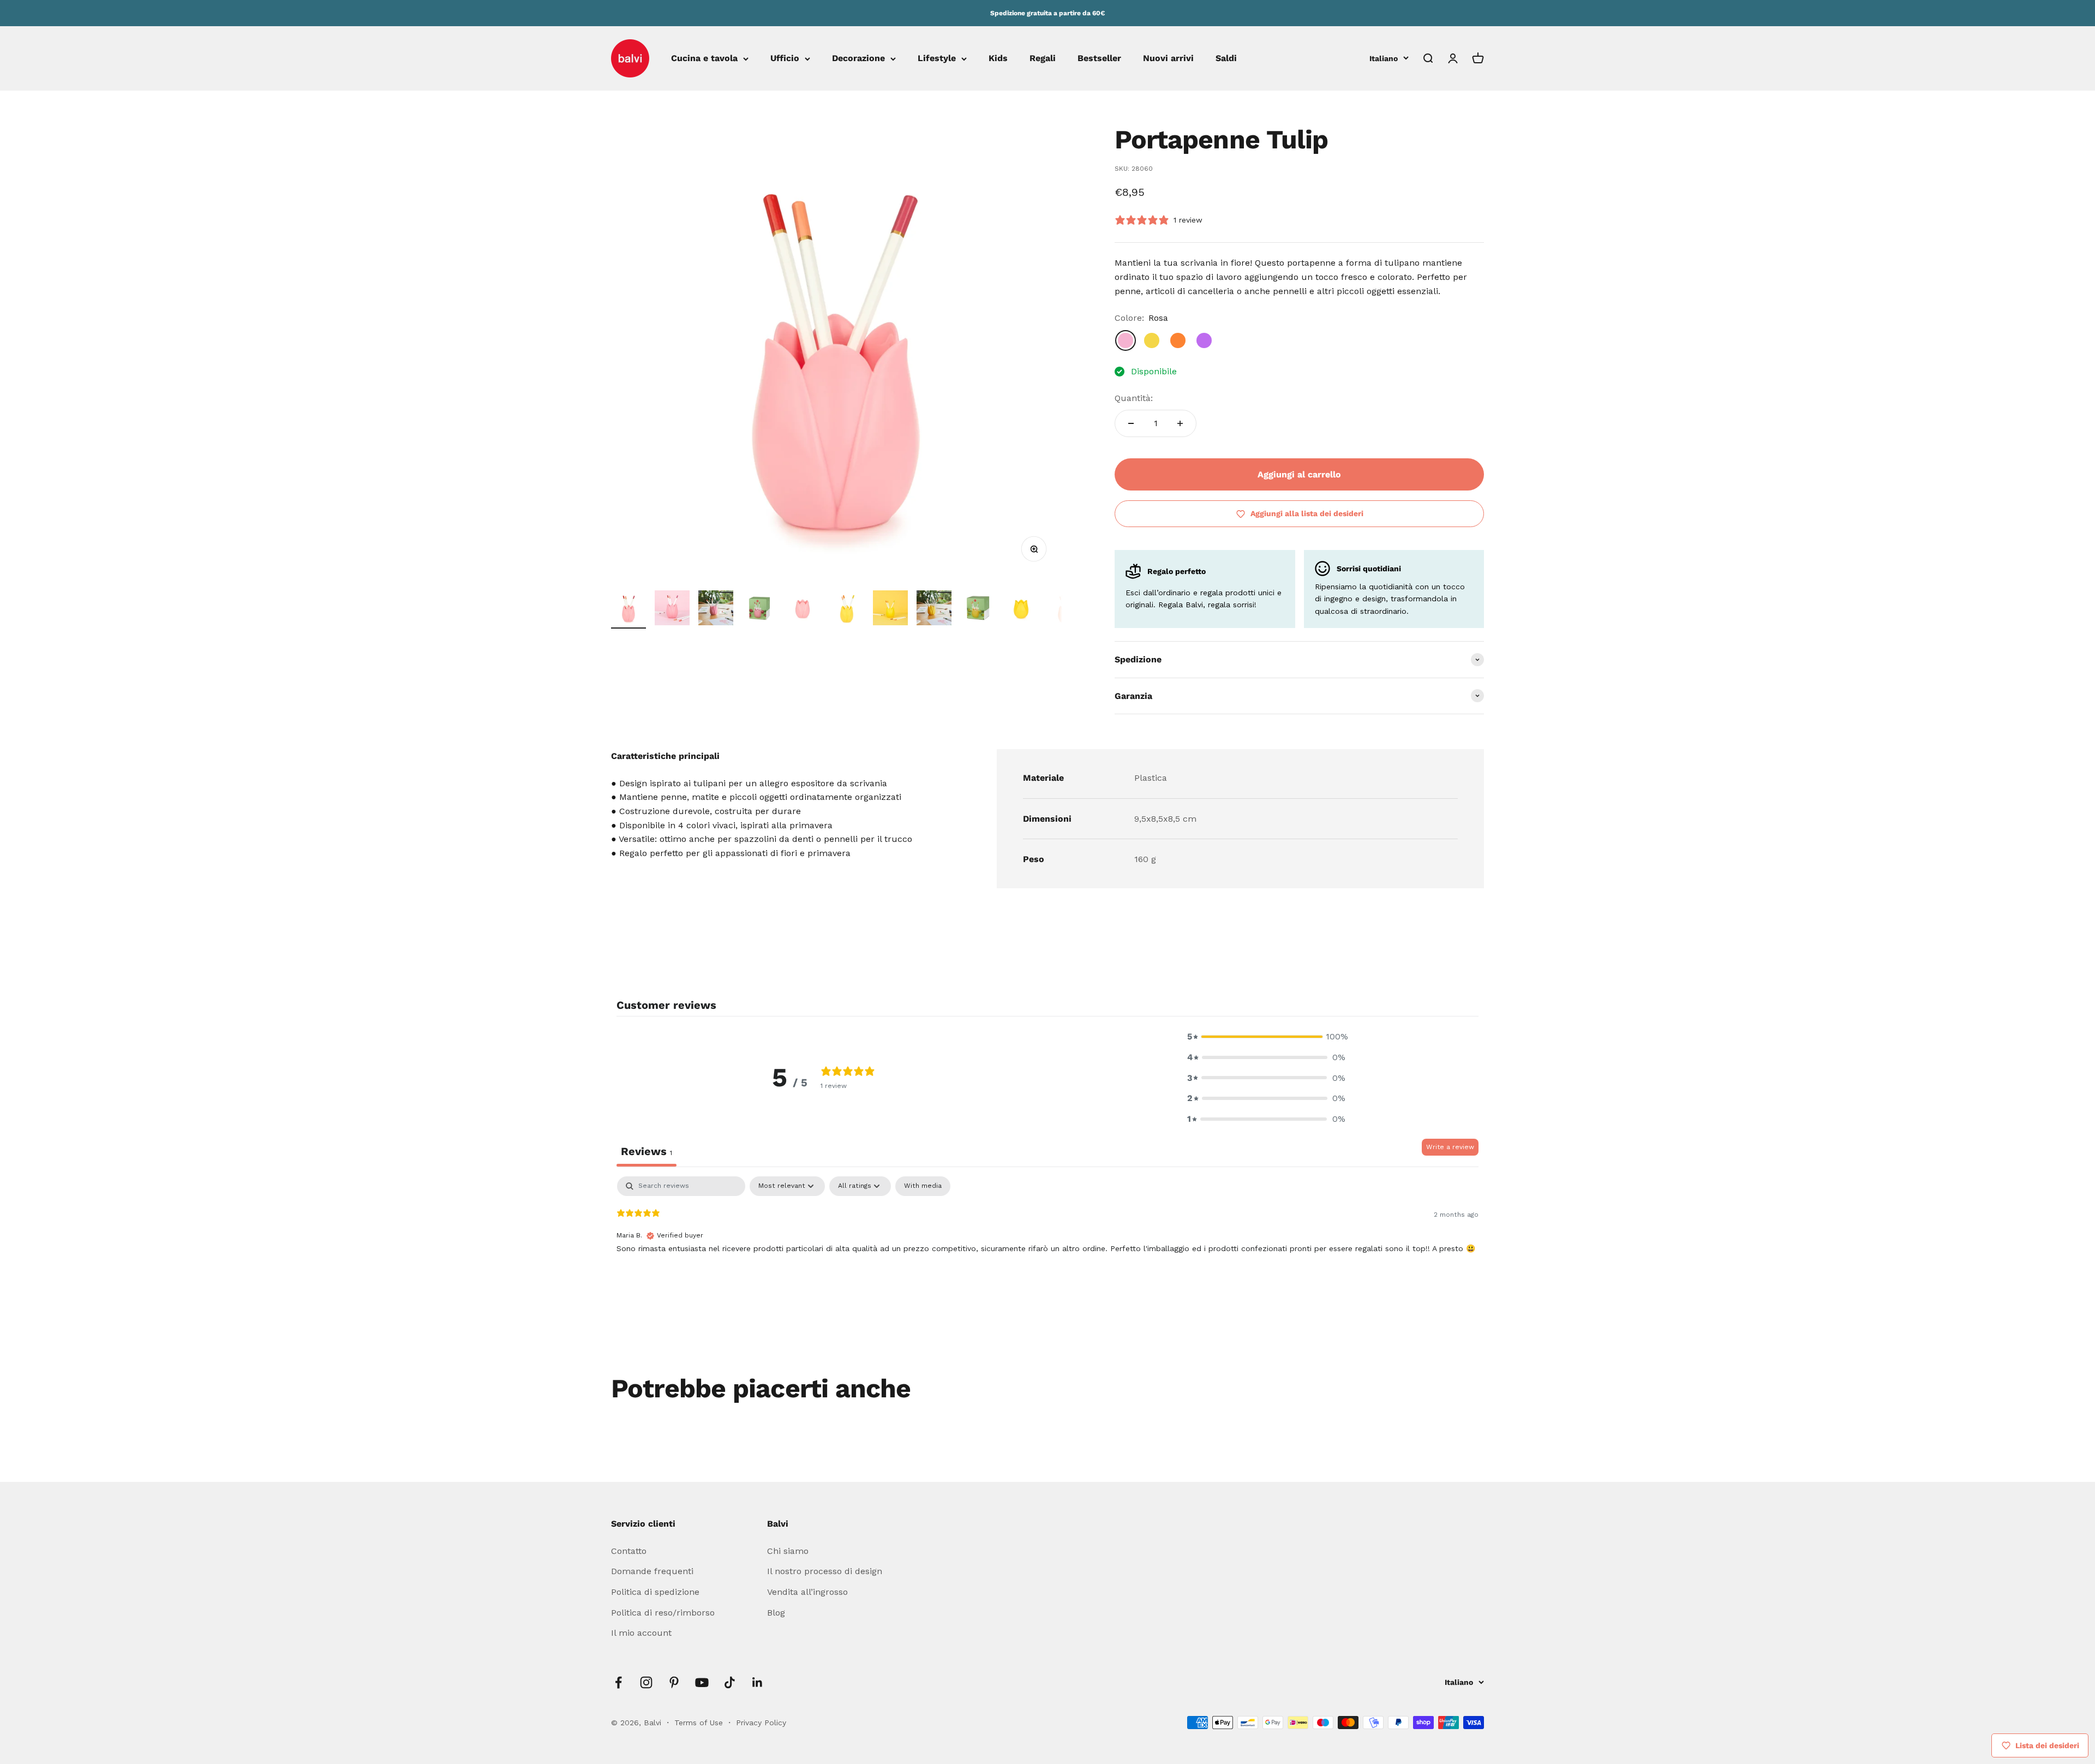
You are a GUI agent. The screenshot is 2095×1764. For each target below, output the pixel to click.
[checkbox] (923, 1186)
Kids (998, 59)
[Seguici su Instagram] (646, 1682)
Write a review (1450, 1147)
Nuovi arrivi (1168, 59)
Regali (1043, 59)
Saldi (1226, 59)
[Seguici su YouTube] (702, 1682)
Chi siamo (788, 1551)
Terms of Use (700, 1723)
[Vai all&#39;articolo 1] (628, 609)
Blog (776, 1613)
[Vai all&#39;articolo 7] (890, 609)
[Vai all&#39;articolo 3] (716, 609)
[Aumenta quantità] (1180, 423)
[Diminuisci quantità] (1131, 423)
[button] (1266, 1037)
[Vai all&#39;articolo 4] (759, 609)
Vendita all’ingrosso (807, 1592)
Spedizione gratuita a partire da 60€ (1047, 13)
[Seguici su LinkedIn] (758, 1682)
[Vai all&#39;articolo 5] (803, 609)
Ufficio (785, 59)
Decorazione (858, 59)
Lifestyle (937, 59)
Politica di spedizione (655, 1592)
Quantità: (1134, 398)
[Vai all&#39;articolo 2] (672, 609)
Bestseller (1099, 59)
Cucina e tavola (704, 59)
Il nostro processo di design (825, 1571)
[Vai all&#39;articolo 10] (1021, 609)
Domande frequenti (652, 1571)
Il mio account (641, 1633)
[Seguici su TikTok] (730, 1682)
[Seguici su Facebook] (618, 1682)
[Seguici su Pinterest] (674, 1682)
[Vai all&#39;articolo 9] (978, 609)
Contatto (629, 1551)
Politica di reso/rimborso (663, 1613)
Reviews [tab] (647, 1151)
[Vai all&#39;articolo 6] (847, 609)
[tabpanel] (1047, 1246)
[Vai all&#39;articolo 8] (934, 609)
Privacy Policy (761, 1723)
